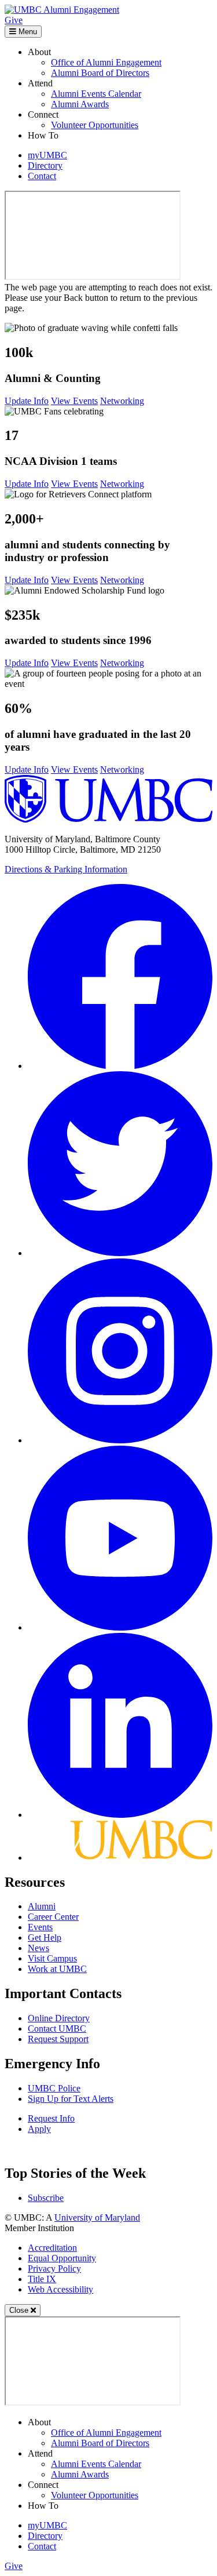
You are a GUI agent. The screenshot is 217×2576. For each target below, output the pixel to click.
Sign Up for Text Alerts (71, 2099)
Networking (122, 401)
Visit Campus (52, 1958)
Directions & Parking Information (66, 869)
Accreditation (52, 2248)
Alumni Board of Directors (100, 73)
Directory (45, 165)
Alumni (42, 1906)
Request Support (58, 2039)
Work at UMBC (57, 1969)
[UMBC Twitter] (120, 1253)
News (38, 1948)
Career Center (53, 1917)
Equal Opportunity (62, 2258)
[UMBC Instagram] (120, 1440)
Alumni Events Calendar (96, 94)
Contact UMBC (57, 2029)
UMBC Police (54, 2088)
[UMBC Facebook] (120, 1066)
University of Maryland (97, 2217)
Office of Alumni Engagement (106, 62)
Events (40, 1927)
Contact (42, 176)
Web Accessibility (60, 2289)
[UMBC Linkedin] (120, 1815)
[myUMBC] (120, 1858)
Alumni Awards (80, 104)
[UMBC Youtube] (120, 1627)
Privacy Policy (54, 2268)
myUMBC (47, 155)
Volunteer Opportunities (95, 125)
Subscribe (46, 2198)
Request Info (51, 2118)
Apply (39, 2129)
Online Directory (59, 2018)
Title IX (42, 2279)
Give (14, 20)
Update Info (27, 401)
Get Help (45, 1938)
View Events (74, 401)
